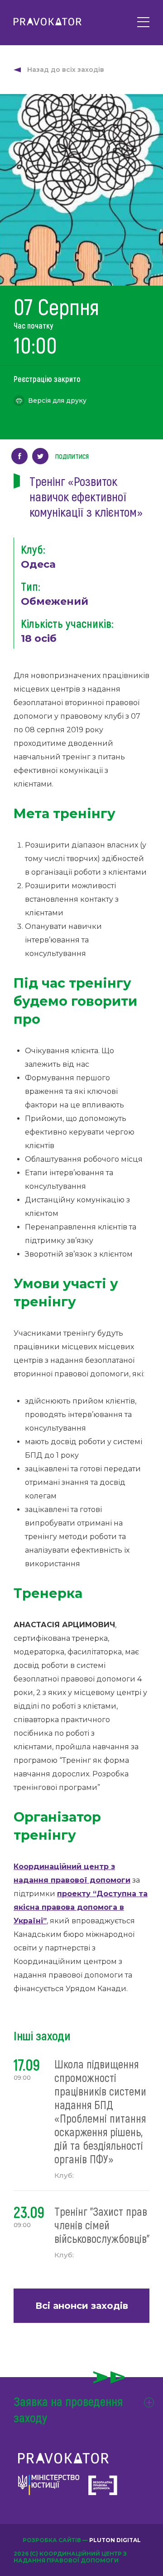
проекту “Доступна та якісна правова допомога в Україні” (81, 1907)
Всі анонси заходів (82, 2306)
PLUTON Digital (115, 2540)
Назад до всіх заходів (66, 70)
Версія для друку (57, 400)
